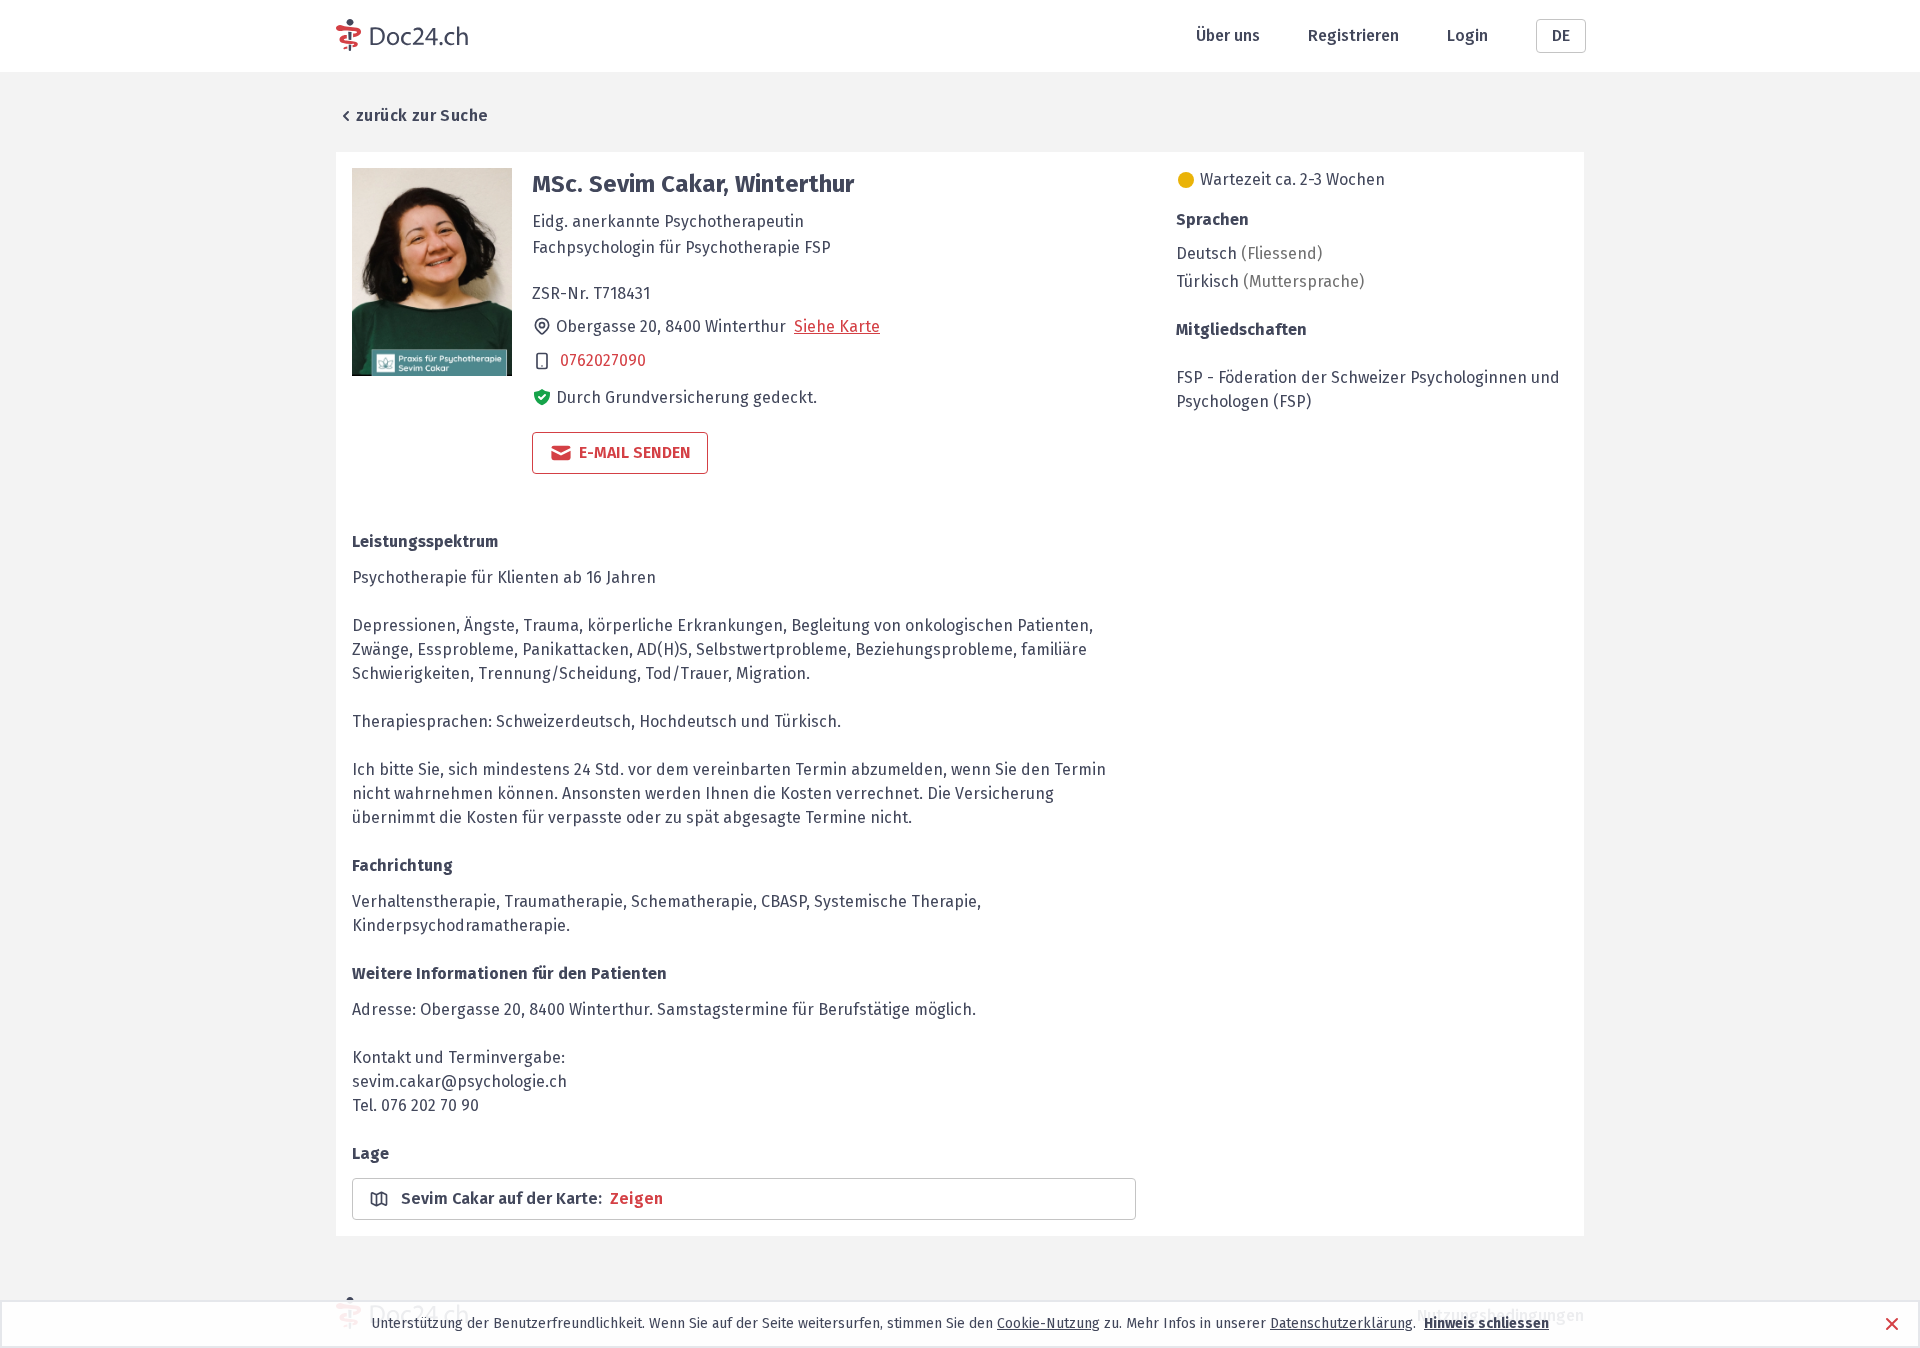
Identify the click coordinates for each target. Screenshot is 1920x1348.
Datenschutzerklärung (1341, 1323)
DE (1561, 35)
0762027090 (603, 360)
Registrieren (1353, 35)
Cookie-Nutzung (1048, 1323)
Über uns (1228, 35)
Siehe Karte (837, 326)
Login (1467, 35)
